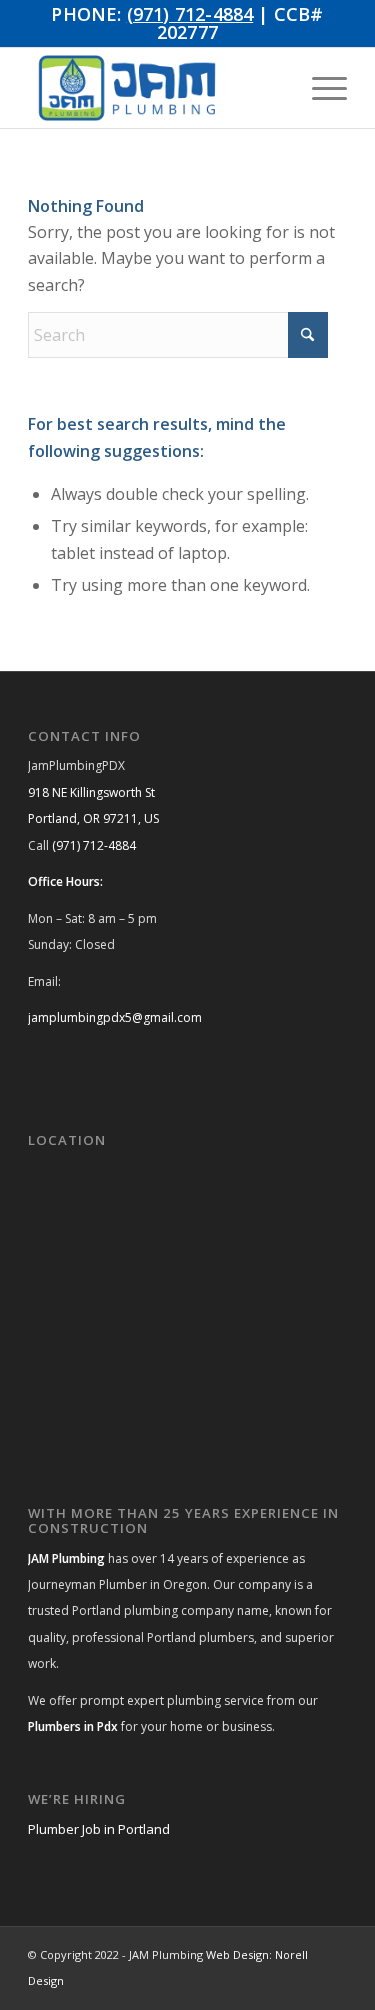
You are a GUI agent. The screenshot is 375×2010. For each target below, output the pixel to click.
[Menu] (319, 88)
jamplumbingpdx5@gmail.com (115, 1017)
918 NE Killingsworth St (91, 792)
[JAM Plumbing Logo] (155, 88)
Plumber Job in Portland (99, 1829)
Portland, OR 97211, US (93, 818)
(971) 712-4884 (190, 14)
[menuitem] (319, 88)
